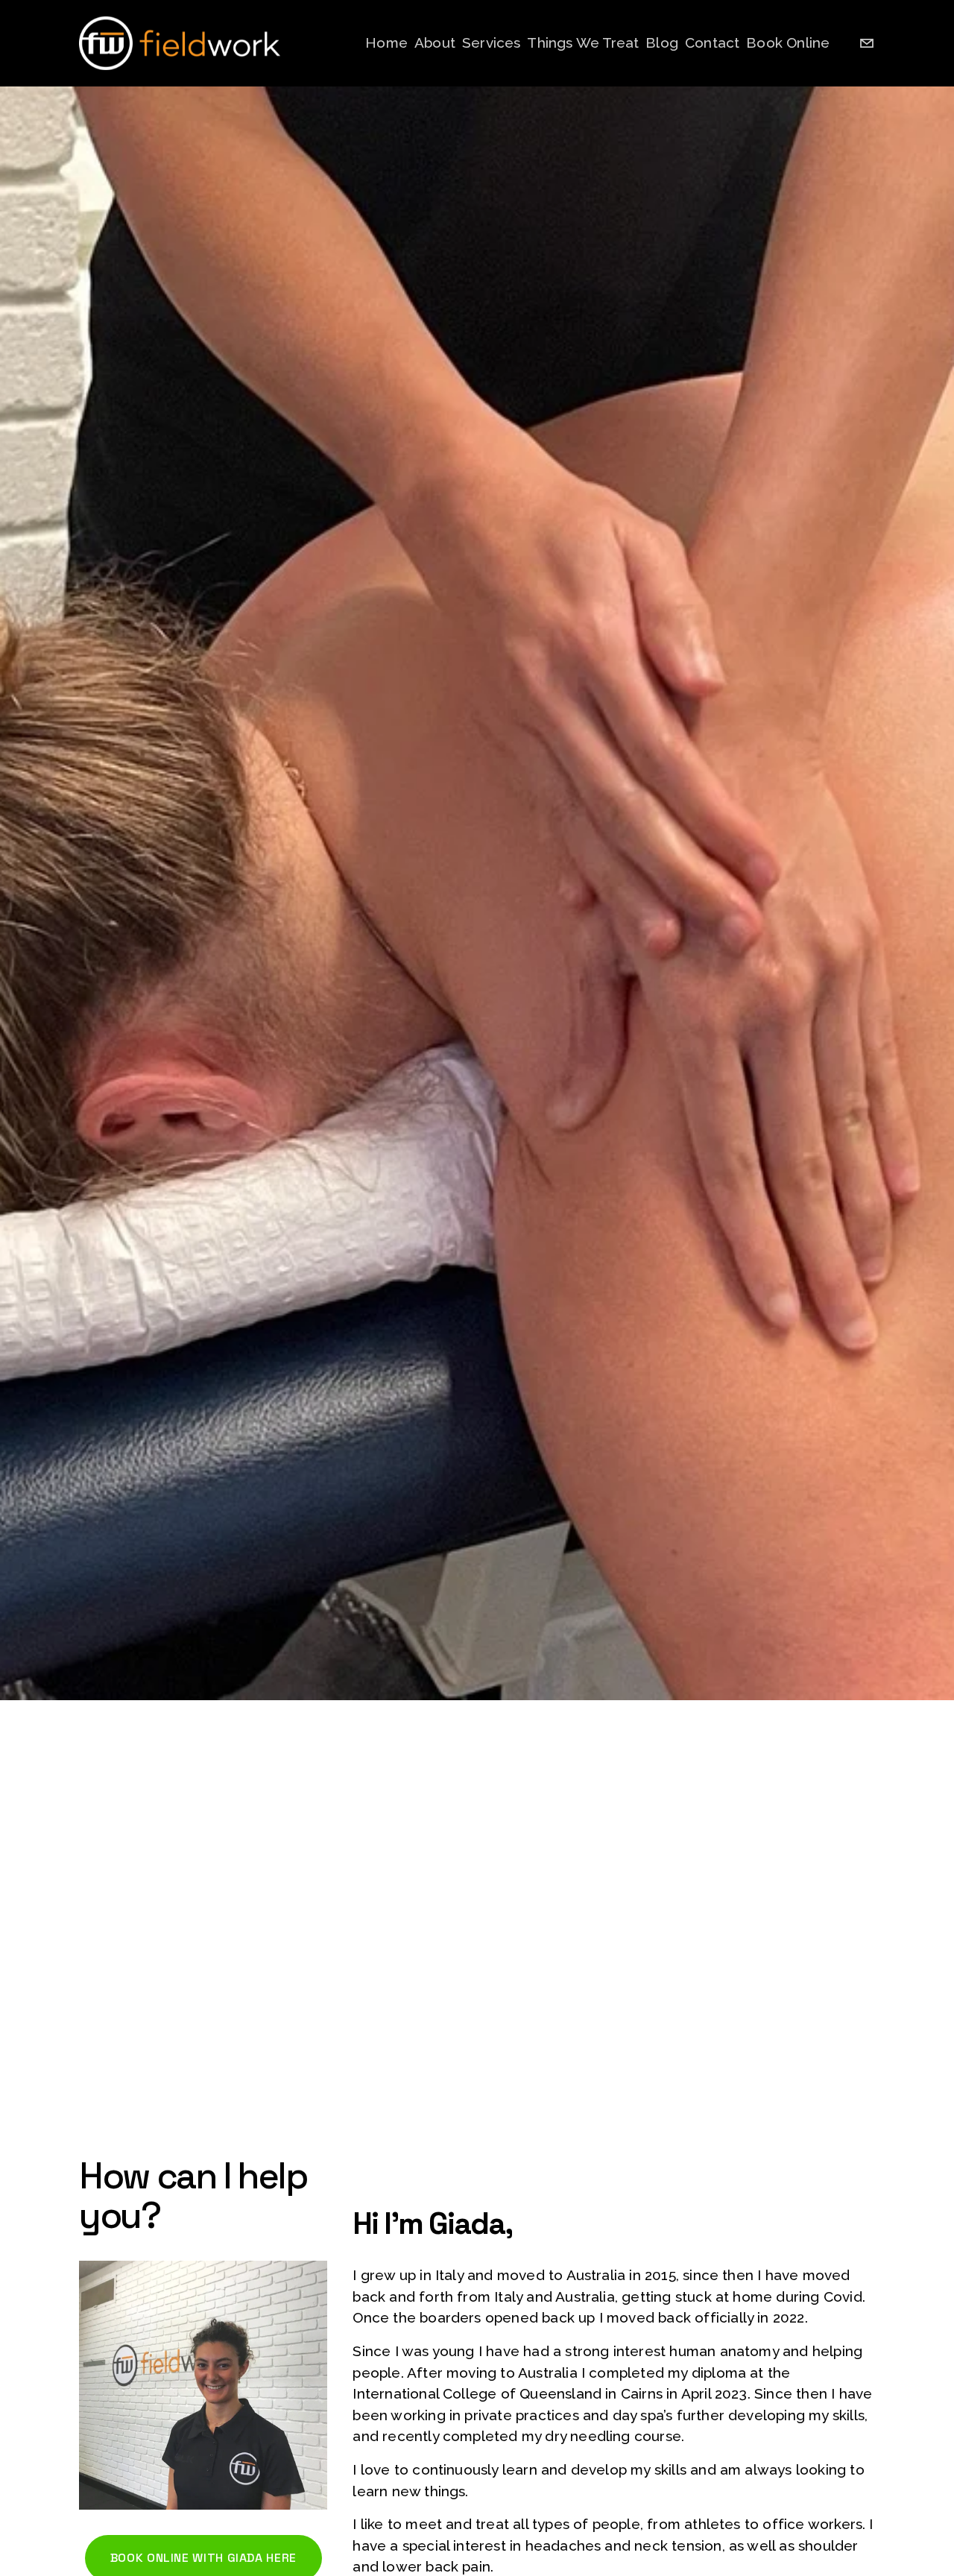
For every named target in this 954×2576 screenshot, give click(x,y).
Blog (662, 42)
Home (386, 42)
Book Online (788, 42)
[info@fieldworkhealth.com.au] (867, 43)
